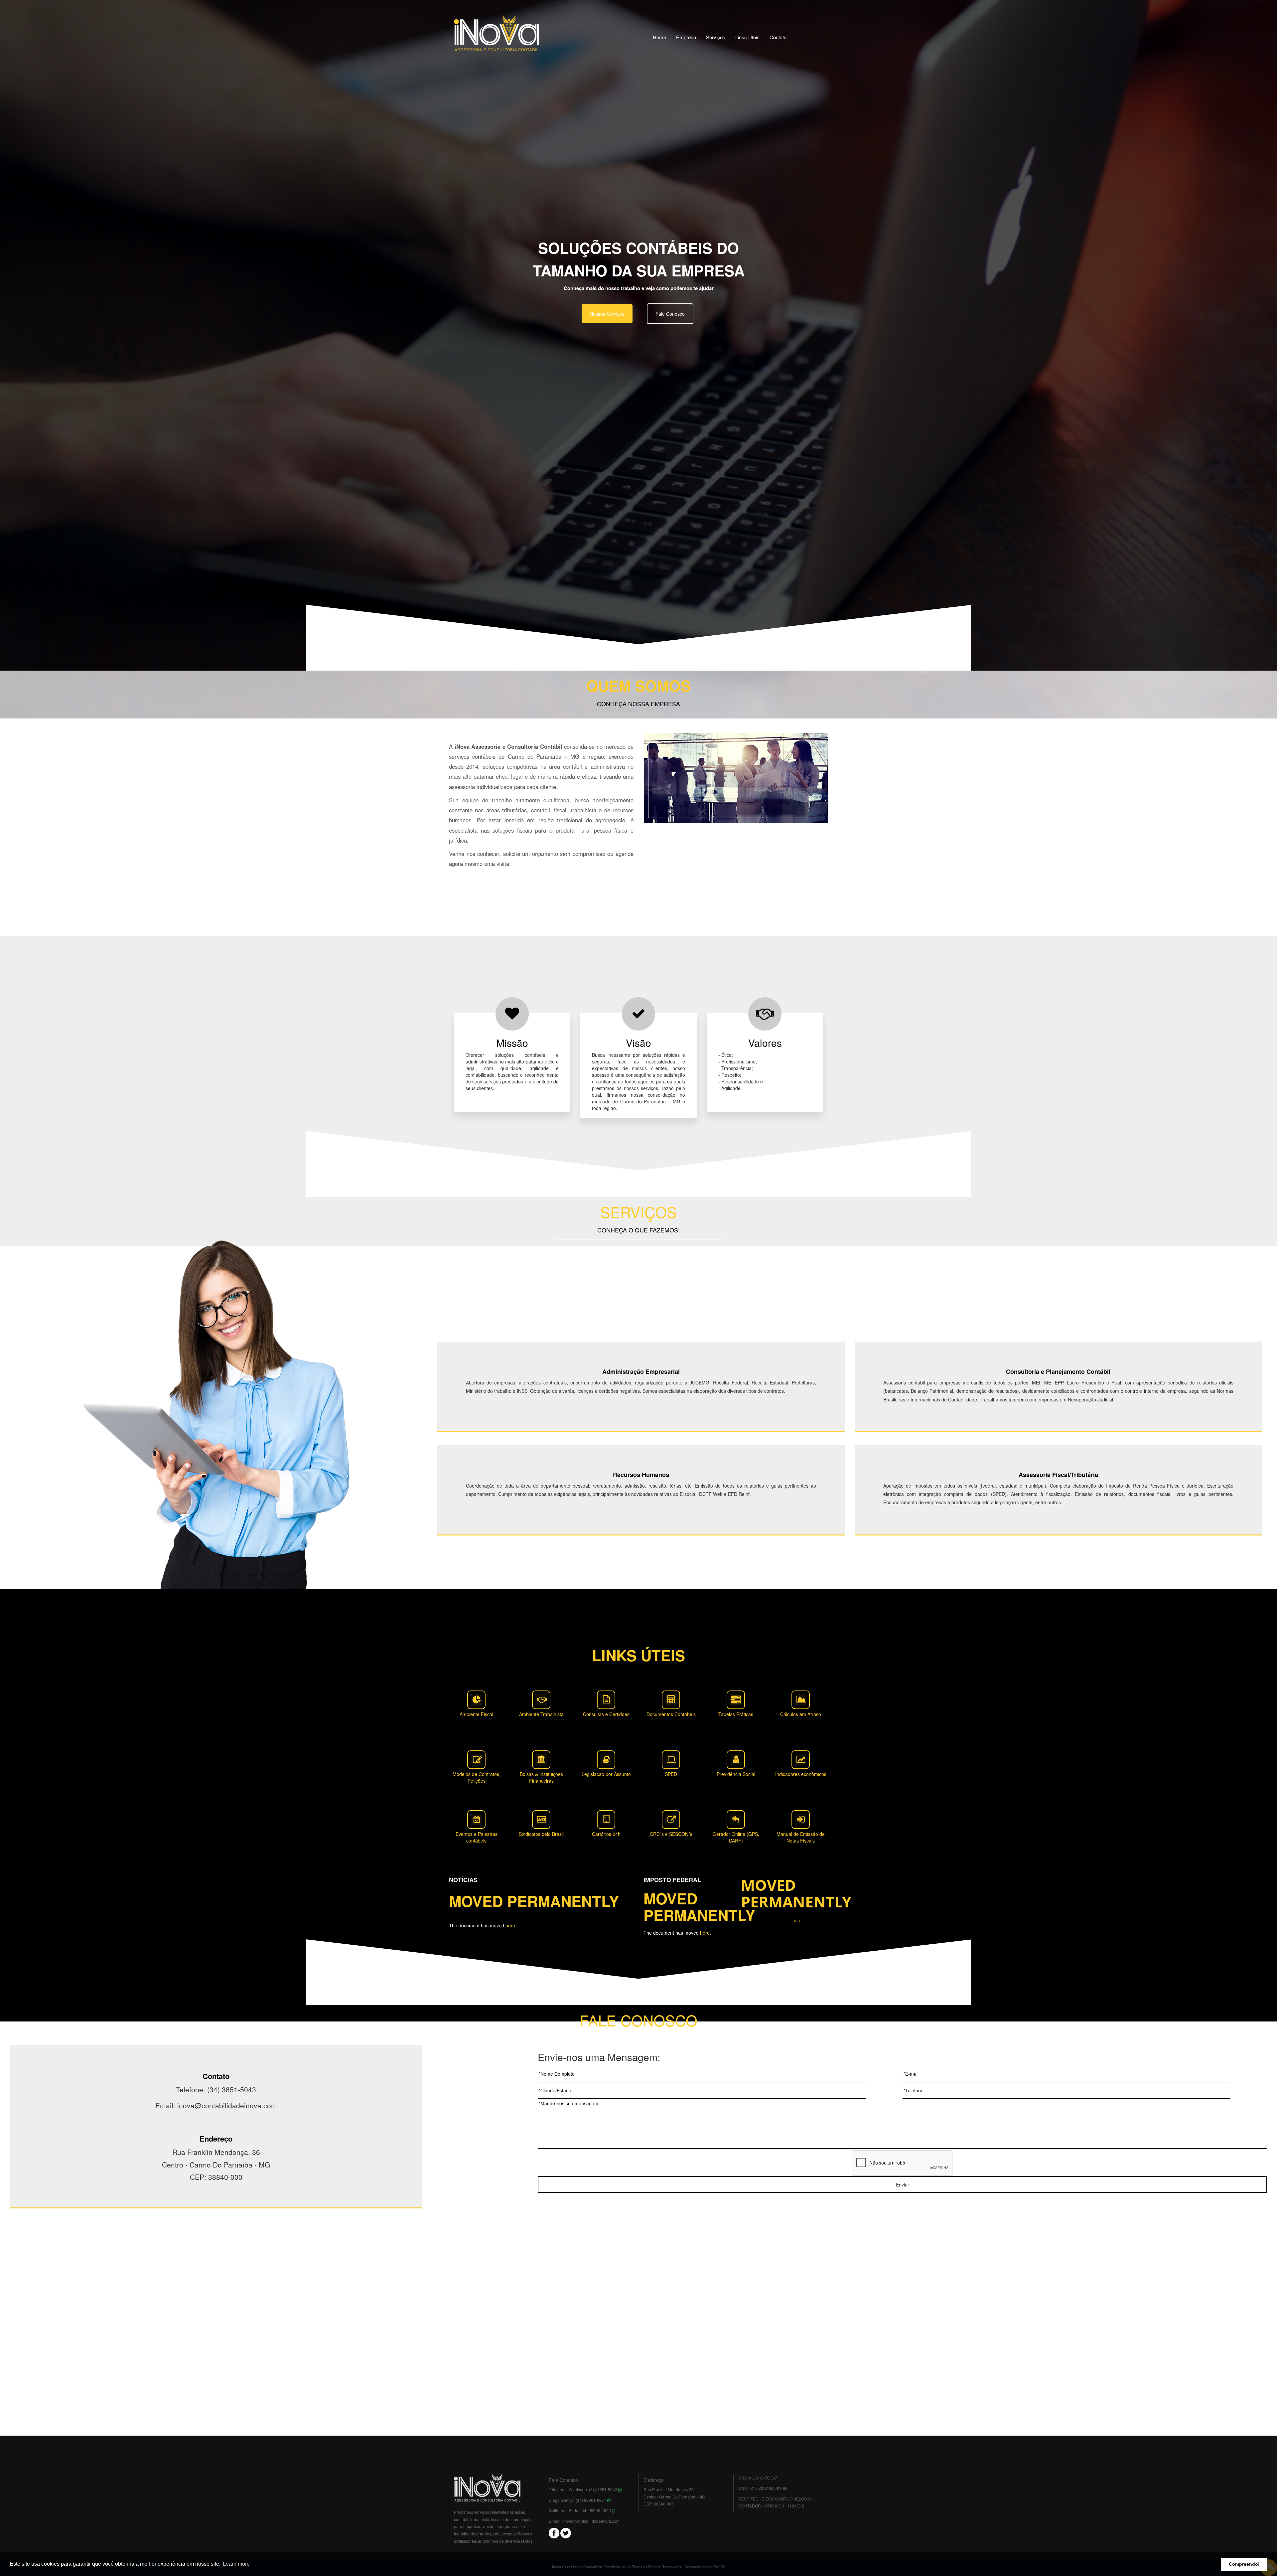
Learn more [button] (236, 2564)
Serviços (716, 37)
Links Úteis (747, 37)
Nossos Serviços (607, 314)
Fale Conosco (670, 314)
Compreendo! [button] (1244, 2564)
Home (659, 37)
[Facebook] (554, 2532)
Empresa (686, 37)
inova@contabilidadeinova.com (591, 2521)
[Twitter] (566, 2532)
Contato (778, 37)
